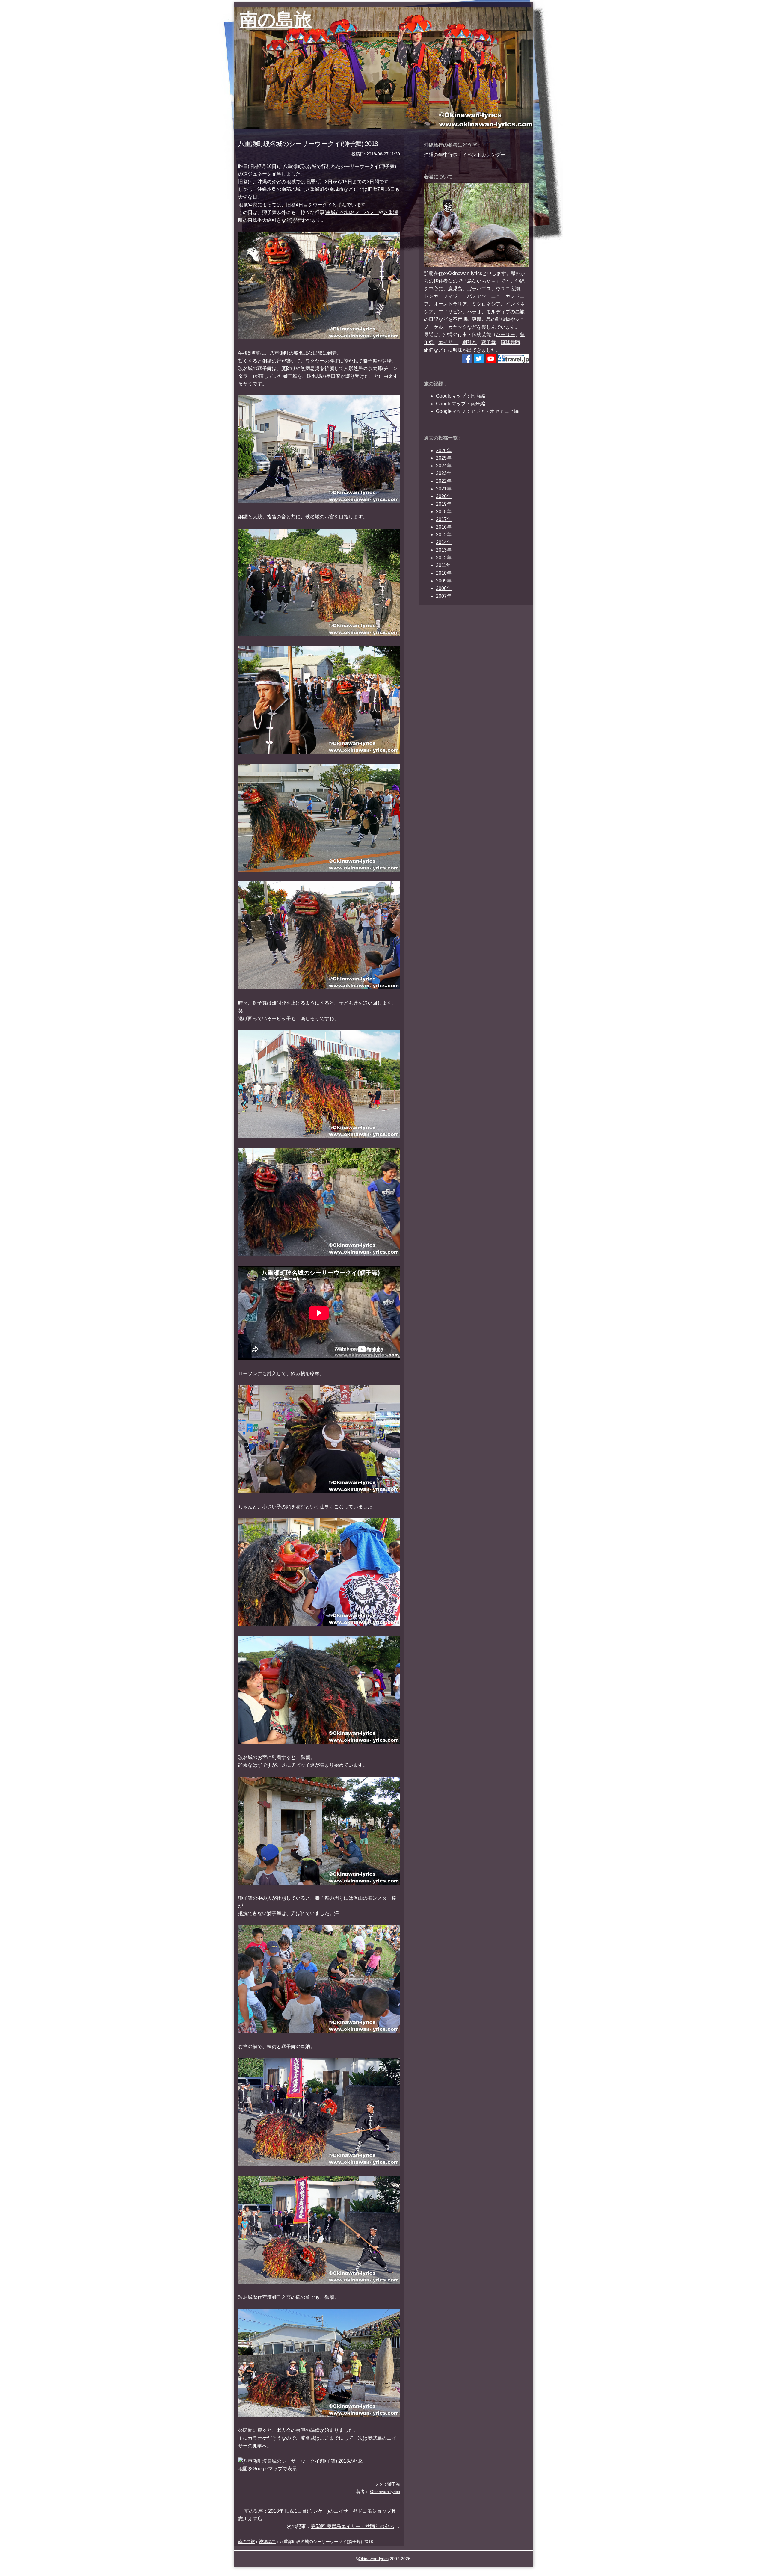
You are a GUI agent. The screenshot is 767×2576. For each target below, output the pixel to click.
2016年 (444, 527)
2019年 (444, 504)
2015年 (444, 535)
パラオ (474, 312)
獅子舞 (489, 342)
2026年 (444, 450)
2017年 (444, 519)
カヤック (458, 327)
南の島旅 (276, 20)
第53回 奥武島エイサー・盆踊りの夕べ (352, 2526)
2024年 (444, 466)
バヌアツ (477, 296)
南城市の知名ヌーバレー (352, 212)
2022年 (444, 481)
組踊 (429, 350)
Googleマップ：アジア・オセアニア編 (477, 411)
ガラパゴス (479, 289)
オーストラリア (450, 304)
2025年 (444, 458)
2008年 (444, 588)
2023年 (444, 473)
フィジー (453, 296)
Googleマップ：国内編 (460, 396)
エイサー (448, 342)
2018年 (444, 512)
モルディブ (498, 312)
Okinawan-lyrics (374, 2559)
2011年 (443, 565)
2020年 (444, 496)
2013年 (444, 550)
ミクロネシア (486, 304)
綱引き (469, 342)
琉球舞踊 (510, 342)
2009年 (444, 581)
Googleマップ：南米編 (460, 404)
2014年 (444, 542)
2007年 (444, 596)
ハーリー (505, 335)
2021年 (444, 489)
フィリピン (450, 312)
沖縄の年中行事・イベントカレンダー (465, 155)
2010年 (444, 573)
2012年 (444, 558)
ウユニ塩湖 (508, 289)
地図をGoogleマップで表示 (268, 2469)
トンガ (431, 296)
